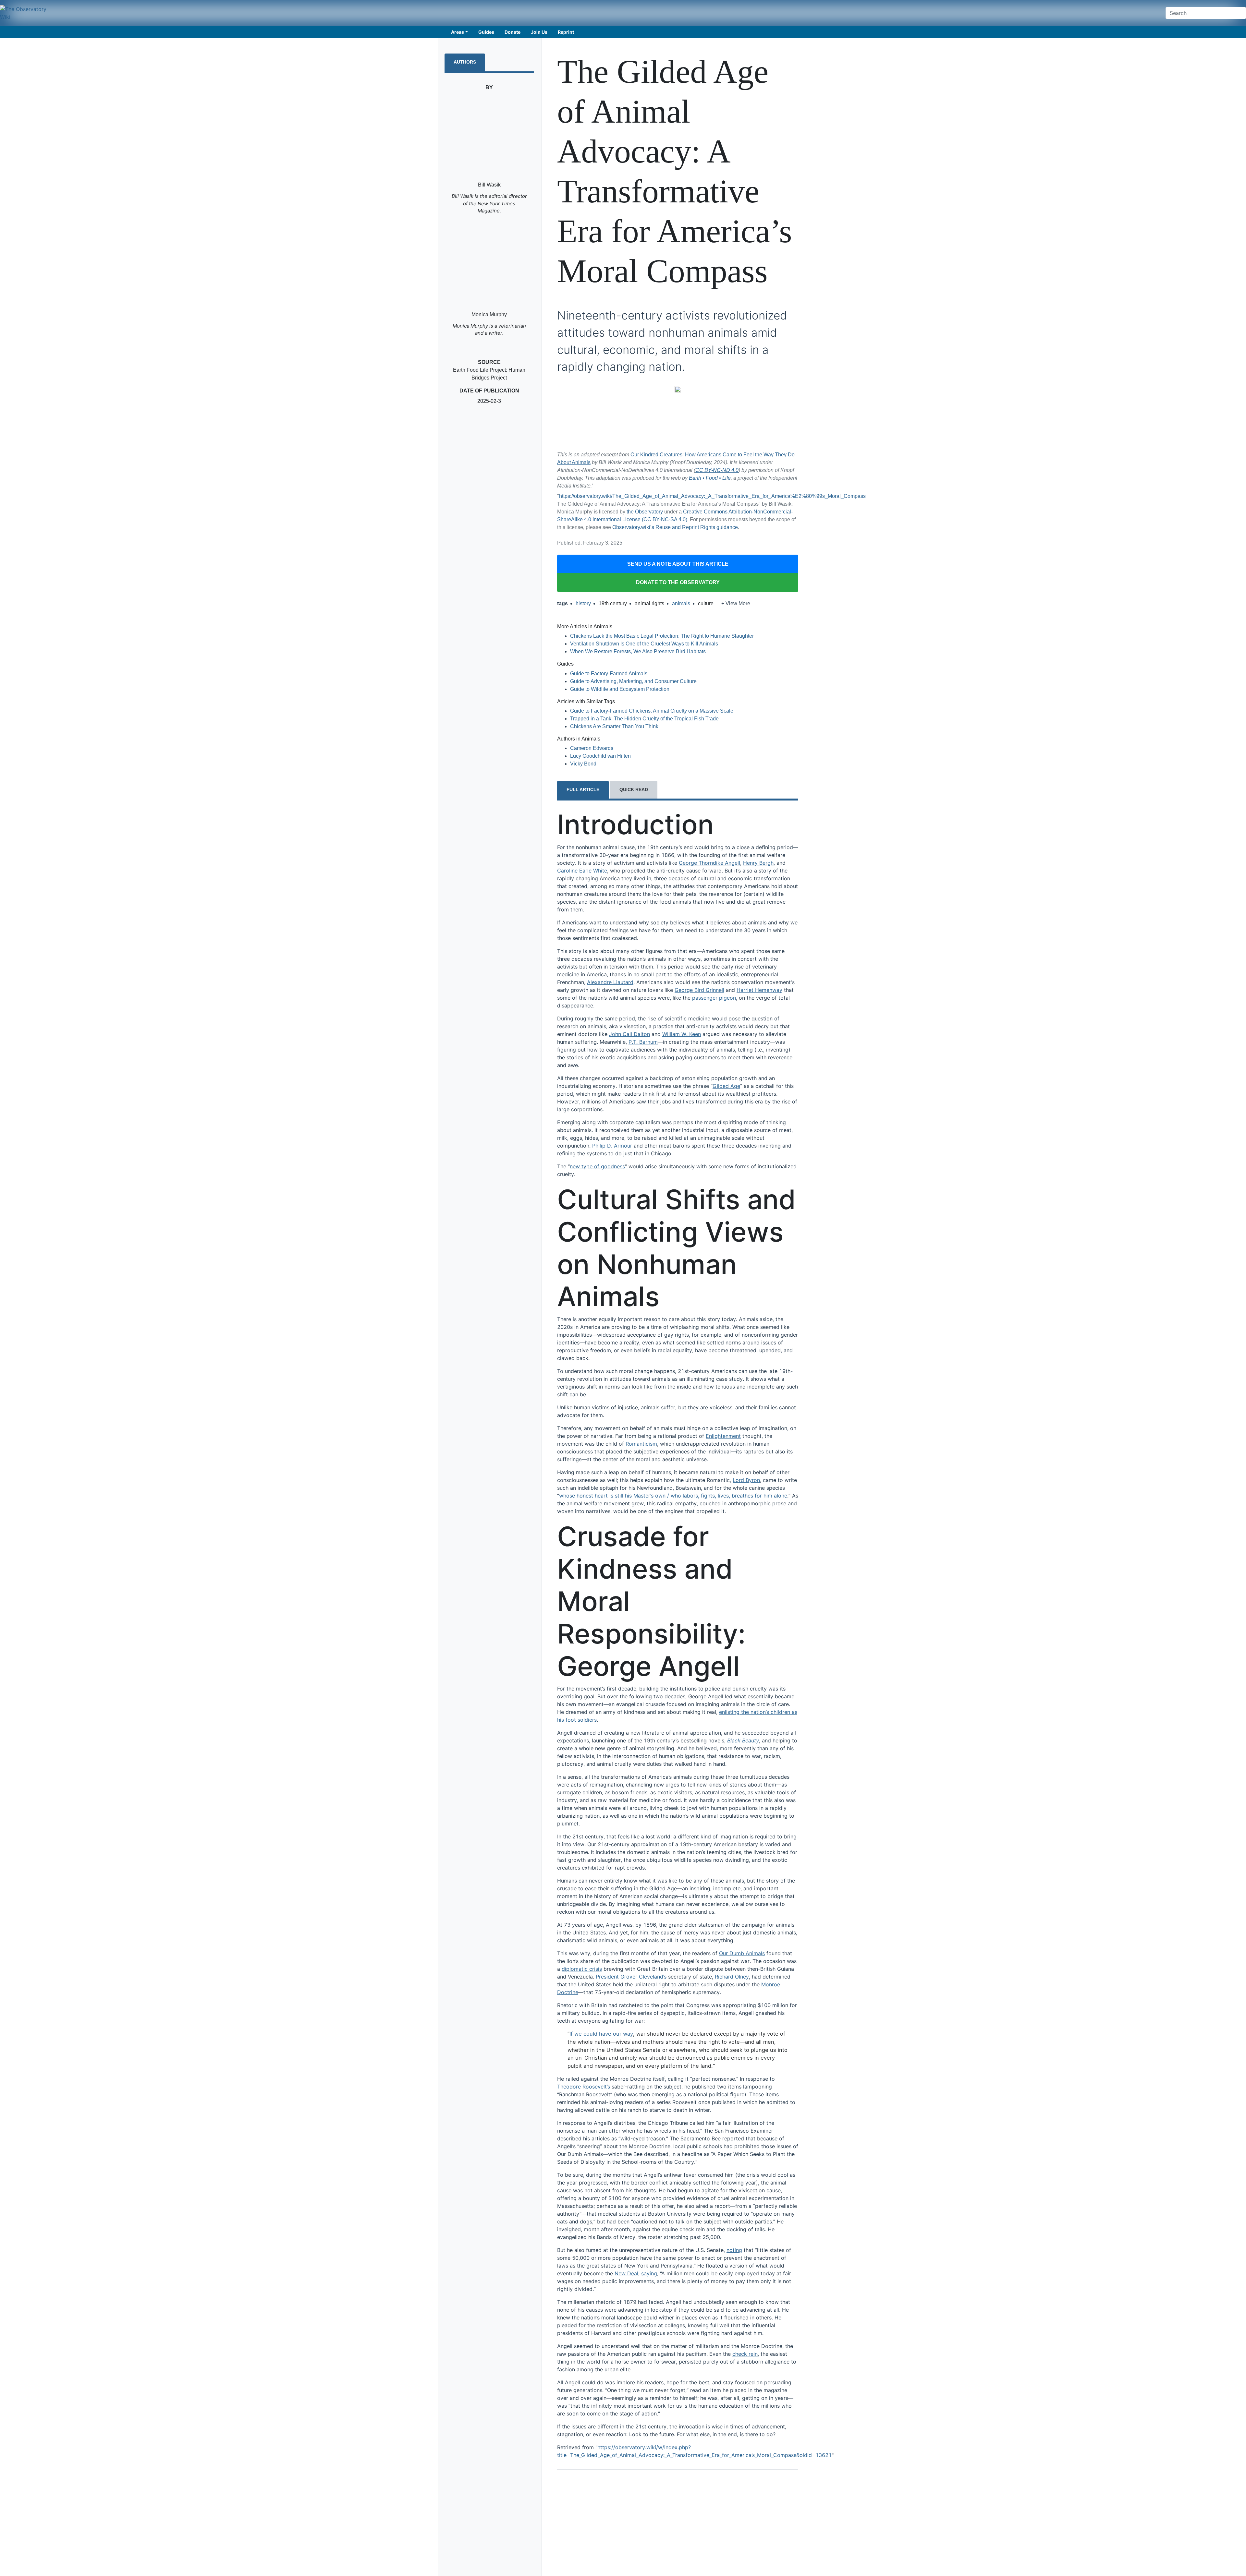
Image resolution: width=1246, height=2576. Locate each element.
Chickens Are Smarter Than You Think (614, 726)
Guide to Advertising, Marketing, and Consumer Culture (633, 681)
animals (681, 603)
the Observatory (645, 512)
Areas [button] (458, 32)
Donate (513, 32)
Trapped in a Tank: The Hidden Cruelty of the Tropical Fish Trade (644, 719)
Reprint (566, 32)
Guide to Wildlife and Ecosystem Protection (620, 689)
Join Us (539, 32)
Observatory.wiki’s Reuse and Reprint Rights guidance (675, 527)
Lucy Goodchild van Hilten (600, 756)
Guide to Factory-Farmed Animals (609, 674)
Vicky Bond (583, 764)
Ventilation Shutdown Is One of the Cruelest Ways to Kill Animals (644, 644)
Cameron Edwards (592, 748)
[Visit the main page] (26, 13)
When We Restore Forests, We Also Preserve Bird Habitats (638, 651)
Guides (486, 32)
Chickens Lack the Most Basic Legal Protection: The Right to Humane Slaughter (662, 636)
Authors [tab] (465, 62)
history (583, 603)
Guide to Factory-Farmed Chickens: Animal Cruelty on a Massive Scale (652, 711)
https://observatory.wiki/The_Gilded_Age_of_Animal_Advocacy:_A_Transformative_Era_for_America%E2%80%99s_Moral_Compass (712, 496)
